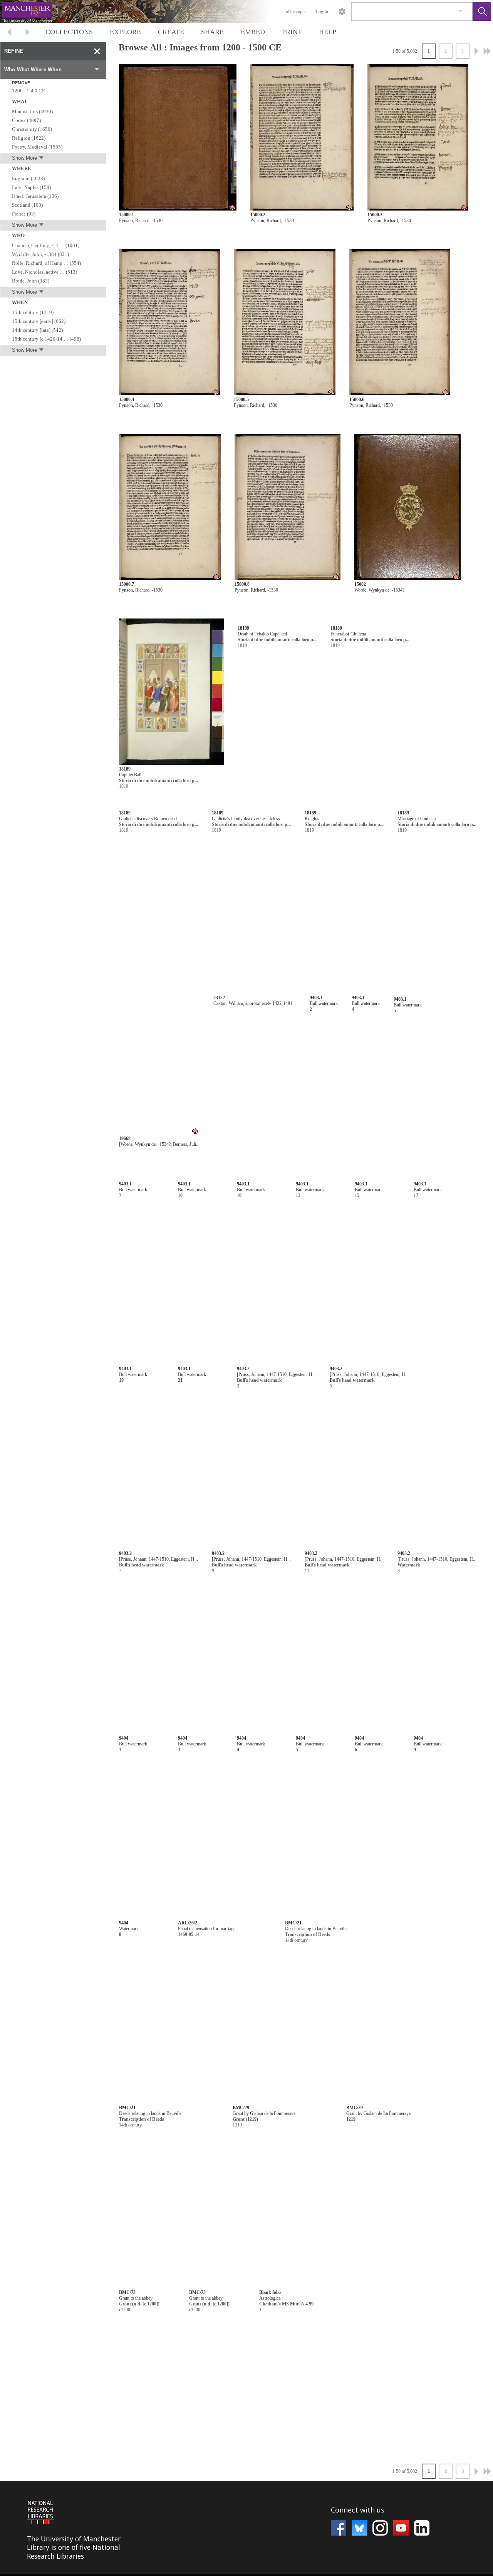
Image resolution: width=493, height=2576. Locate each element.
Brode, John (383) (31, 281)
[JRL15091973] (420, 2470)
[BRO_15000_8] (288, 507)
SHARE (212, 32)
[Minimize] (97, 51)
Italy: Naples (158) (31, 187)
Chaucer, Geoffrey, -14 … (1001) (46, 245)
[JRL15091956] (214, 1431)
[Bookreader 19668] (290, 1061)
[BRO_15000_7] (170, 507)
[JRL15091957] (212, 1616)
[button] (482, 12)
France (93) (24, 214)
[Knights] (405, 877)
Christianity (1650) (32, 129)
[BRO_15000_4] (169, 322)
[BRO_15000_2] (302, 138)
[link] (460, 11)
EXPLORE (125, 32)
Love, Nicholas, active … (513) (44, 272)
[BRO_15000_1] (178, 138)
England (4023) (28, 178)
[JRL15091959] (212, 1985)
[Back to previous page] (9, 33)
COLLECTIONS (69, 32)
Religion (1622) (29, 138)
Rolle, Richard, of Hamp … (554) (46, 263)
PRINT (292, 32)
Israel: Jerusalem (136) (35, 196)
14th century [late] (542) (37, 330)
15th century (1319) (33, 312)
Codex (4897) (26, 120)
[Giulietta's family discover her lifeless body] (288, 877)
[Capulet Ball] (171, 692)
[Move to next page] (28, 33)
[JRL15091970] (344, 2470)
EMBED (253, 32)
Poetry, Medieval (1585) (37, 147)
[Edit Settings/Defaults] (342, 12)
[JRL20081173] (225, 1246)
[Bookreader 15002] (407, 507)
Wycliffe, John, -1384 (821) (40, 254)
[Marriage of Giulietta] (171, 1061)
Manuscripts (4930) (32, 111)
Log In (322, 12)
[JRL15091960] (212, 2170)
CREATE (171, 32)
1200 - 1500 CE (29, 91)
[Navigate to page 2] (476, 51)
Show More (24, 158)
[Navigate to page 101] (487, 51)
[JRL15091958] (212, 1800)
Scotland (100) (27, 205)
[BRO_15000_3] (418, 138)
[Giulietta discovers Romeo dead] (171, 877)
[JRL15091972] (251, 2470)
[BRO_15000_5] (285, 322)
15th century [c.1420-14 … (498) (46, 339)
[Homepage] (145, 12)
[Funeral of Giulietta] (406, 692)
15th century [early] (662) (39, 321)
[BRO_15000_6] (399, 322)
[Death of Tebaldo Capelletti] (289, 692)
